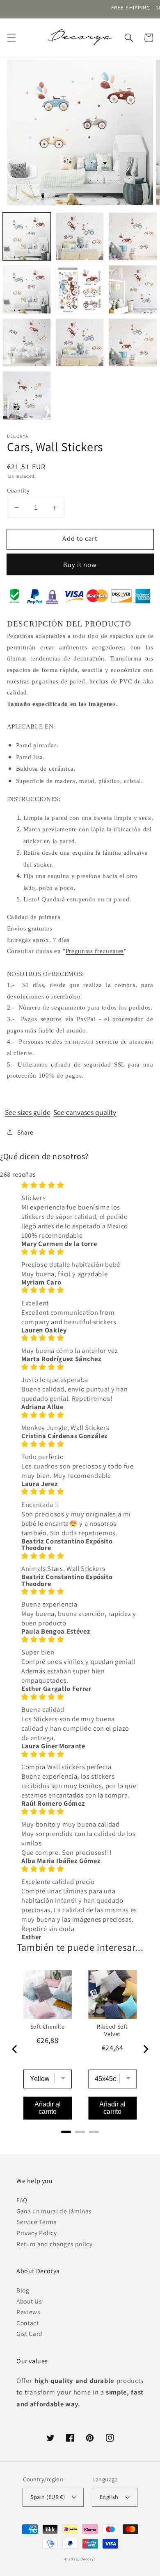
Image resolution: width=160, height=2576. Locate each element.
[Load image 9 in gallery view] (133, 343)
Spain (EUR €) (48, 2497)
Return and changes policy (55, 2244)
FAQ (22, 2200)
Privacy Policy (37, 2233)
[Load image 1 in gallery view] (27, 236)
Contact (28, 2323)
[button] (11, 38)
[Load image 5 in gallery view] (80, 289)
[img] (80, 1185)
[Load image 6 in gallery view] (133, 289)
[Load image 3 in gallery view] (133, 236)
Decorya (88, 2559)
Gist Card (30, 2333)
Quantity (18, 490)
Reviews (28, 2312)
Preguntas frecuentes (95, 951)
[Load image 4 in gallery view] (27, 289)
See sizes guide (28, 1112)
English (109, 2497)
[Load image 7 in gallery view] (27, 343)
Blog (23, 2290)
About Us (29, 2301)
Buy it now (80, 565)
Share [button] (25, 1132)
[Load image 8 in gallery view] (80, 343)
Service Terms (37, 2222)
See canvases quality (85, 1112)
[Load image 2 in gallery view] (80, 236)
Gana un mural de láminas (54, 2211)
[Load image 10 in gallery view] (27, 395)
